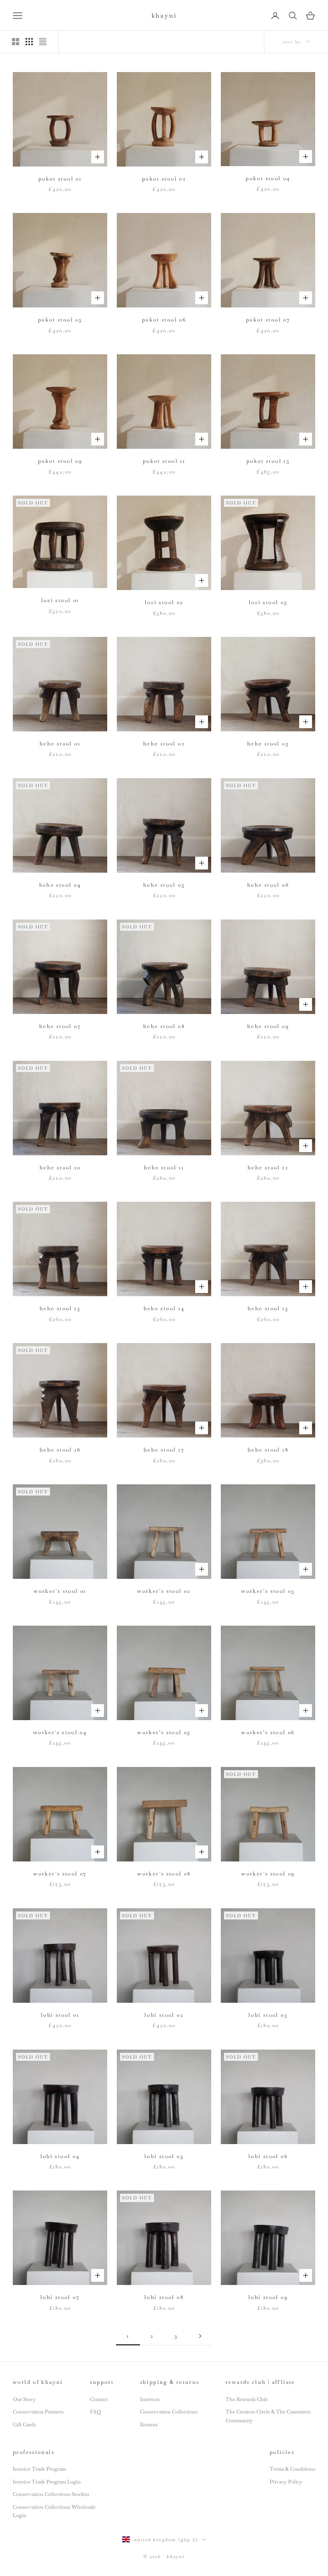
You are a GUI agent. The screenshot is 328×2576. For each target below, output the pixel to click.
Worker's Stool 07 (60, 1874)
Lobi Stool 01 (60, 2015)
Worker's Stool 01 (60, 1591)
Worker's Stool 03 (268, 1591)
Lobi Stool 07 (60, 2297)
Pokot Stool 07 (268, 320)
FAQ (95, 2412)
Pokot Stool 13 (268, 461)
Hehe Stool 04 (60, 885)
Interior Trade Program (39, 2469)
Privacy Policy (286, 2482)
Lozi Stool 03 (268, 602)
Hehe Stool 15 (268, 1308)
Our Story (24, 2399)
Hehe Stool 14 (164, 1308)
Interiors (150, 2399)
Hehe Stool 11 (164, 1168)
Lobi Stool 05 (164, 2156)
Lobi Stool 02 (164, 2015)
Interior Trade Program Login (47, 2482)
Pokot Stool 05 (60, 320)
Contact (99, 2399)
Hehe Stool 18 (268, 1450)
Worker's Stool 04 (60, 1732)
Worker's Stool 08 (164, 1874)
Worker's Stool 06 (268, 1732)
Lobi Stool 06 (268, 2156)
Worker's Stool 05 (164, 1732)
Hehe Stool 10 (60, 1168)
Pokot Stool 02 (164, 179)
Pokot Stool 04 (268, 178)
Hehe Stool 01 (60, 744)
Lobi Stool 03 (268, 2015)
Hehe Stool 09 (268, 1026)
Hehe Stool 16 (60, 1450)
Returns (149, 2424)
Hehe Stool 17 (164, 1450)
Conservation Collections (169, 2412)
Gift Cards (24, 2424)
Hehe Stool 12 (268, 1168)
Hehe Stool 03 (268, 744)
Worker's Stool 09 (268, 1874)
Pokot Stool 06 (164, 320)
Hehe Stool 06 (268, 885)
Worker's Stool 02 (164, 1591)
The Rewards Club (247, 2399)
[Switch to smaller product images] (29, 42)
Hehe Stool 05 (164, 885)
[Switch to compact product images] (43, 42)
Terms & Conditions (292, 2469)
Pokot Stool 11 (164, 461)
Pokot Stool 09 (60, 461)
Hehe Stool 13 (60, 1308)
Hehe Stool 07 (60, 1026)
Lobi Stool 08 (164, 2297)
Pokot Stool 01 (60, 179)
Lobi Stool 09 (268, 2297)
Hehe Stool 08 (164, 1026)
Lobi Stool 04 (60, 2156)
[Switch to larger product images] (16, 42)
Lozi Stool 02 (164, 602)
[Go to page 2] (200, 2336)
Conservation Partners (38, 2412)
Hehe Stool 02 (164, 744)
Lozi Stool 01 (60, 600)
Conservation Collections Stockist (51, 2494)
